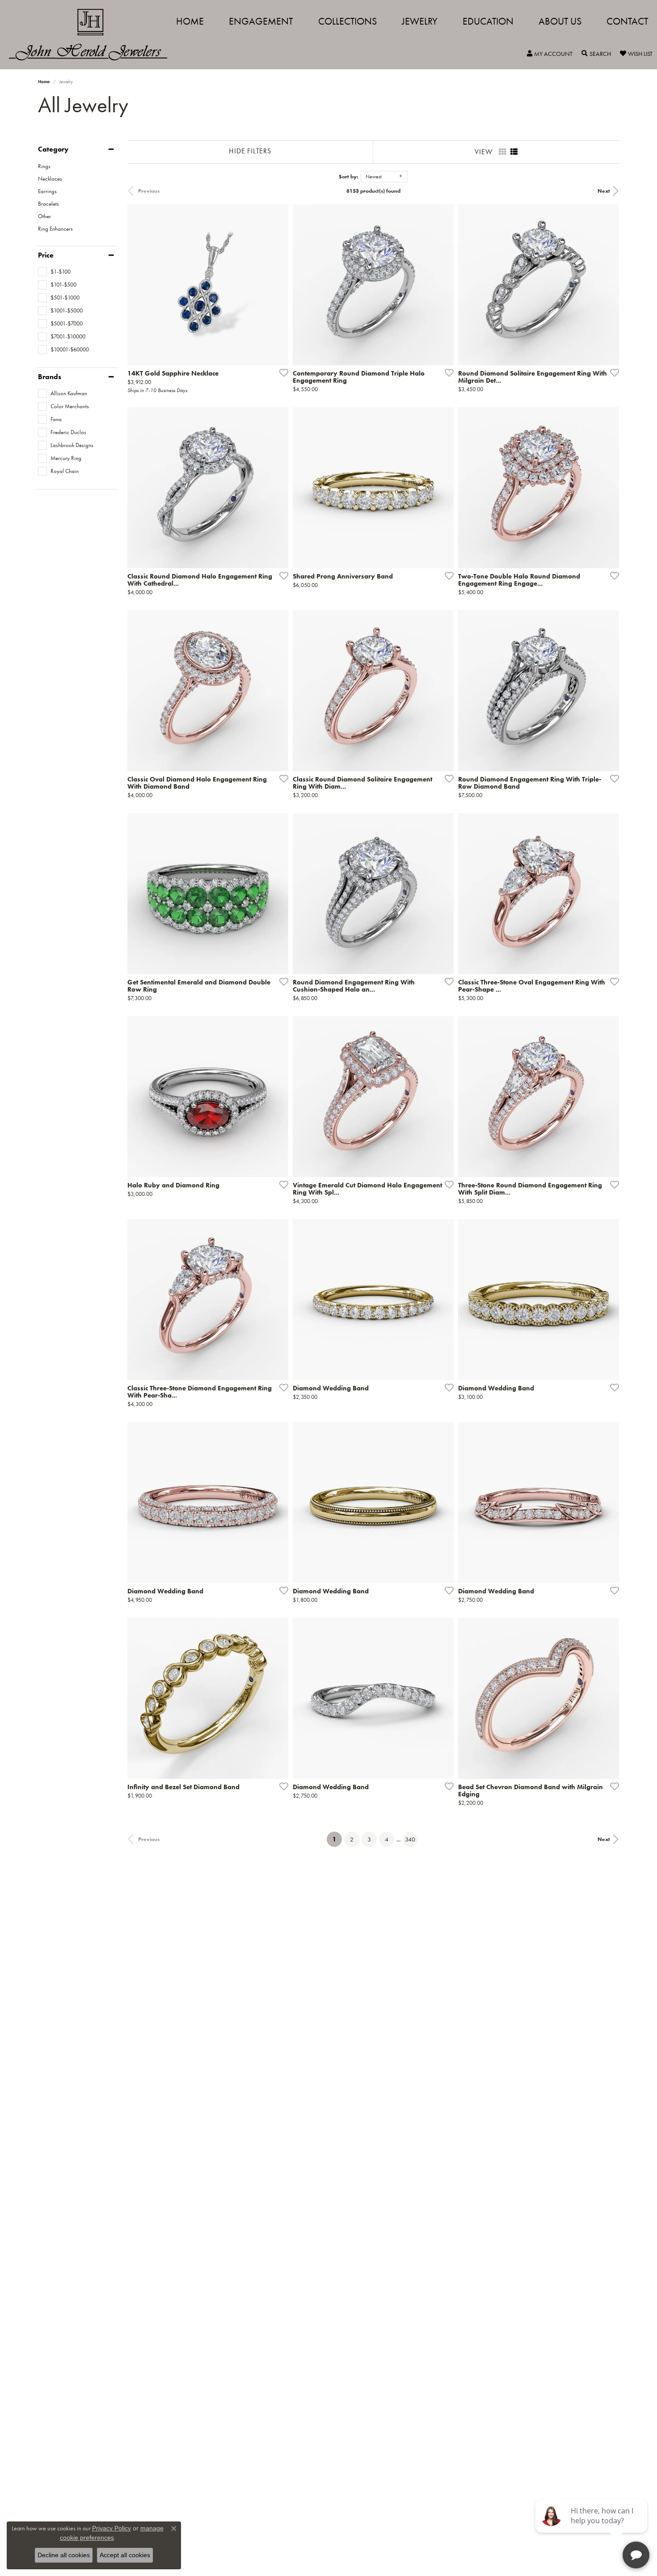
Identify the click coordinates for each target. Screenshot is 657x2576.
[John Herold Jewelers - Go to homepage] (93, 35)
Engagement (261, 21)
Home (190, 21)
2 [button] (352, 1839)
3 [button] (369, 1839)
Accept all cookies (125, 2555)
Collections (347, 21)
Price (46, 255)
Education (488, 21)
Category (53, 149)
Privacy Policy (112, 2528)
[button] (550, 54)
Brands (50, 377)
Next (604, 191)
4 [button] (387, 1839)
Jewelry (420, 21)
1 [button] (337, 1839)
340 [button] (410, 1839)
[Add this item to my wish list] (281, 372)
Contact (627, 21)
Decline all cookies (64, 2555)
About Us (560, 21)
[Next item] (444, 285)
